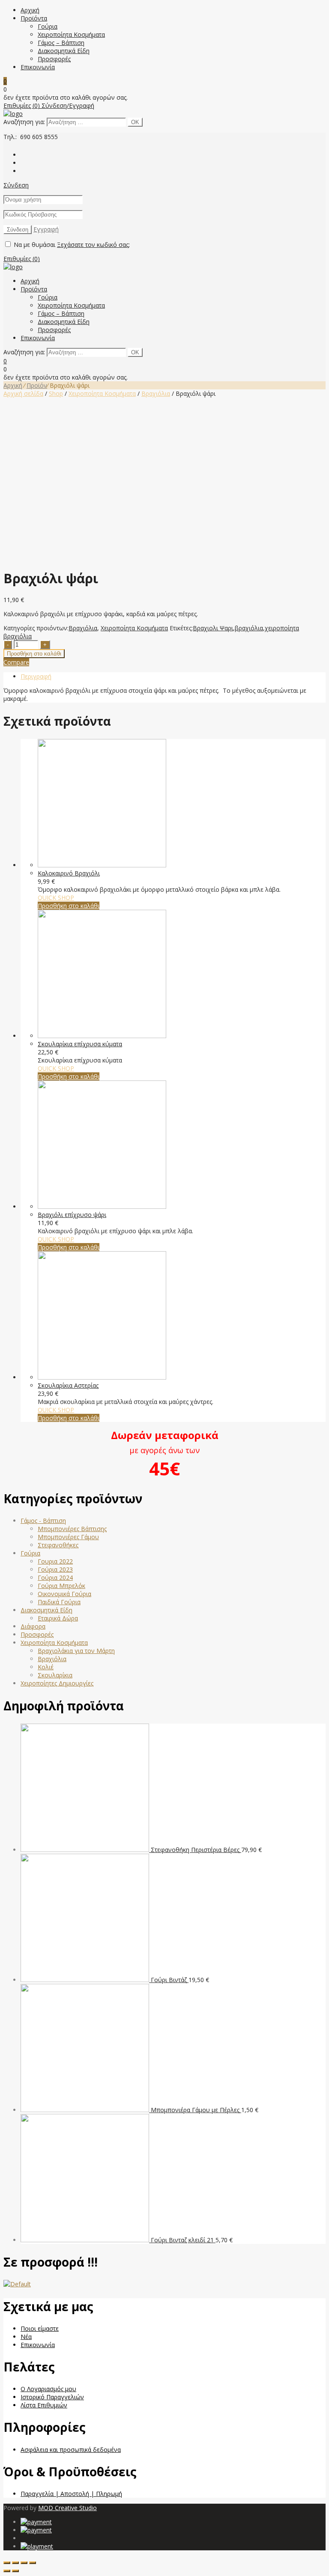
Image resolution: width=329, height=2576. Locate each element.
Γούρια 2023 (55, 1569)
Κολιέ (46, 1667)
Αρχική (30, 10)
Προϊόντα (34, 18)
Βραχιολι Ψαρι (213, 628)
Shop (56, 393)
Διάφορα (33, 1626)
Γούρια (48, 26)
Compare (16, 662)
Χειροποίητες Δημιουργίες (57, 1683)
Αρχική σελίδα (23, 393)
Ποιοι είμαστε (40, 2328)
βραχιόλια (249, 628)
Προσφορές (54, 59)
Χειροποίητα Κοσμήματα (71, 34)
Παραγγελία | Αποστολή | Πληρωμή (71, 2494)
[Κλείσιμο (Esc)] (7, 2563)
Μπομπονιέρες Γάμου (68, 1537)
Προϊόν (37, 385)
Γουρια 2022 (55, 1561)
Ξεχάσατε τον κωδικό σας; (93, 245)
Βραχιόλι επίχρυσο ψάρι (72, 1215)
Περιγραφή (36, 676)
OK (135, 122)
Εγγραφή (46, 229)
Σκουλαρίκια (55, 1675)
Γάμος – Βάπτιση (61, 43)
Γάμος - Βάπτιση (43, 1521)
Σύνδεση (16, 185)
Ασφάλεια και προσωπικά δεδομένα (71, 2450)
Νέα (26, 2337)
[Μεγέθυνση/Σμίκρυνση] (33, 2563)
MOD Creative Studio (67, 2508)
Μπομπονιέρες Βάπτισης (72, 1529)
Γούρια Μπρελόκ (61, 1586)
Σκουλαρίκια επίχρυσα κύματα (80, 1044)
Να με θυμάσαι (34, 245)
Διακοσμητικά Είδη (64, 51)
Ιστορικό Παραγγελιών (52, 2397)
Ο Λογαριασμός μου (48, 2389)
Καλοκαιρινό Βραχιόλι (69, 873)
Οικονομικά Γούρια (64, 1594)
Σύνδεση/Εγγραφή (68, 105)
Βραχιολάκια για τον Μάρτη (76, 1651)
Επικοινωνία (38, 67)
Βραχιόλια (156, 393)
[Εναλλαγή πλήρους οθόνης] (24, 2563)
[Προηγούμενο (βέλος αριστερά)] (7, 2571)
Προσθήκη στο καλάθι (34, 654)
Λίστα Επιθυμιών (44, 2405)
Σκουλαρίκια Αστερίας (68, 1385)
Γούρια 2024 (55, 1577)
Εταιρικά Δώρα (58, 1618)
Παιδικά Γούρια (59, 1602)
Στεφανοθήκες (58, 1545)
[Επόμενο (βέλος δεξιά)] (15, 2571)
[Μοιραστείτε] (15, 2563)
